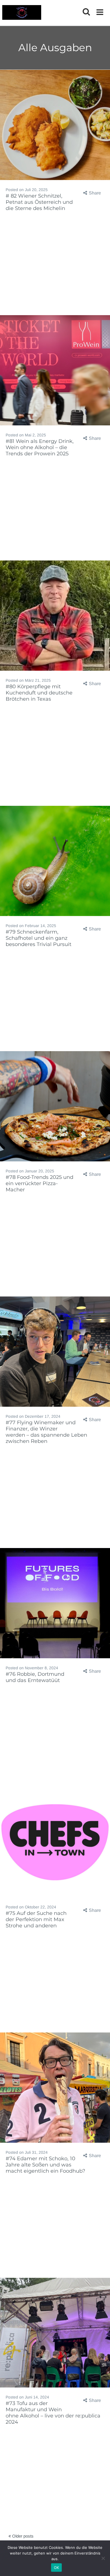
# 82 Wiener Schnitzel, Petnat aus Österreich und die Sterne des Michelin (39, 202)
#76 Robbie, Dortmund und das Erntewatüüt (35, 1677)
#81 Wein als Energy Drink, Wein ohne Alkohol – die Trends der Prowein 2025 (40, 447)
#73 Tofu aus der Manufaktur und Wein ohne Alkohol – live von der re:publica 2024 (53, 2413)
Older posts (22, 2536)
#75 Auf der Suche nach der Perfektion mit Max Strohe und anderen (36, 1919)
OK (57, 2568)
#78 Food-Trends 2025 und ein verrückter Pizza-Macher (39, 1183)
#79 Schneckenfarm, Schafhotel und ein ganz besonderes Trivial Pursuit (38, 938)
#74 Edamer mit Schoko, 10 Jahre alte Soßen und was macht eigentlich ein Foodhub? (45, 2165)
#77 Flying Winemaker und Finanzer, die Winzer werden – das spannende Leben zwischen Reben (46, 1432)
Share (95, 193)
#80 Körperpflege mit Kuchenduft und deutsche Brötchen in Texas (39, 693)
